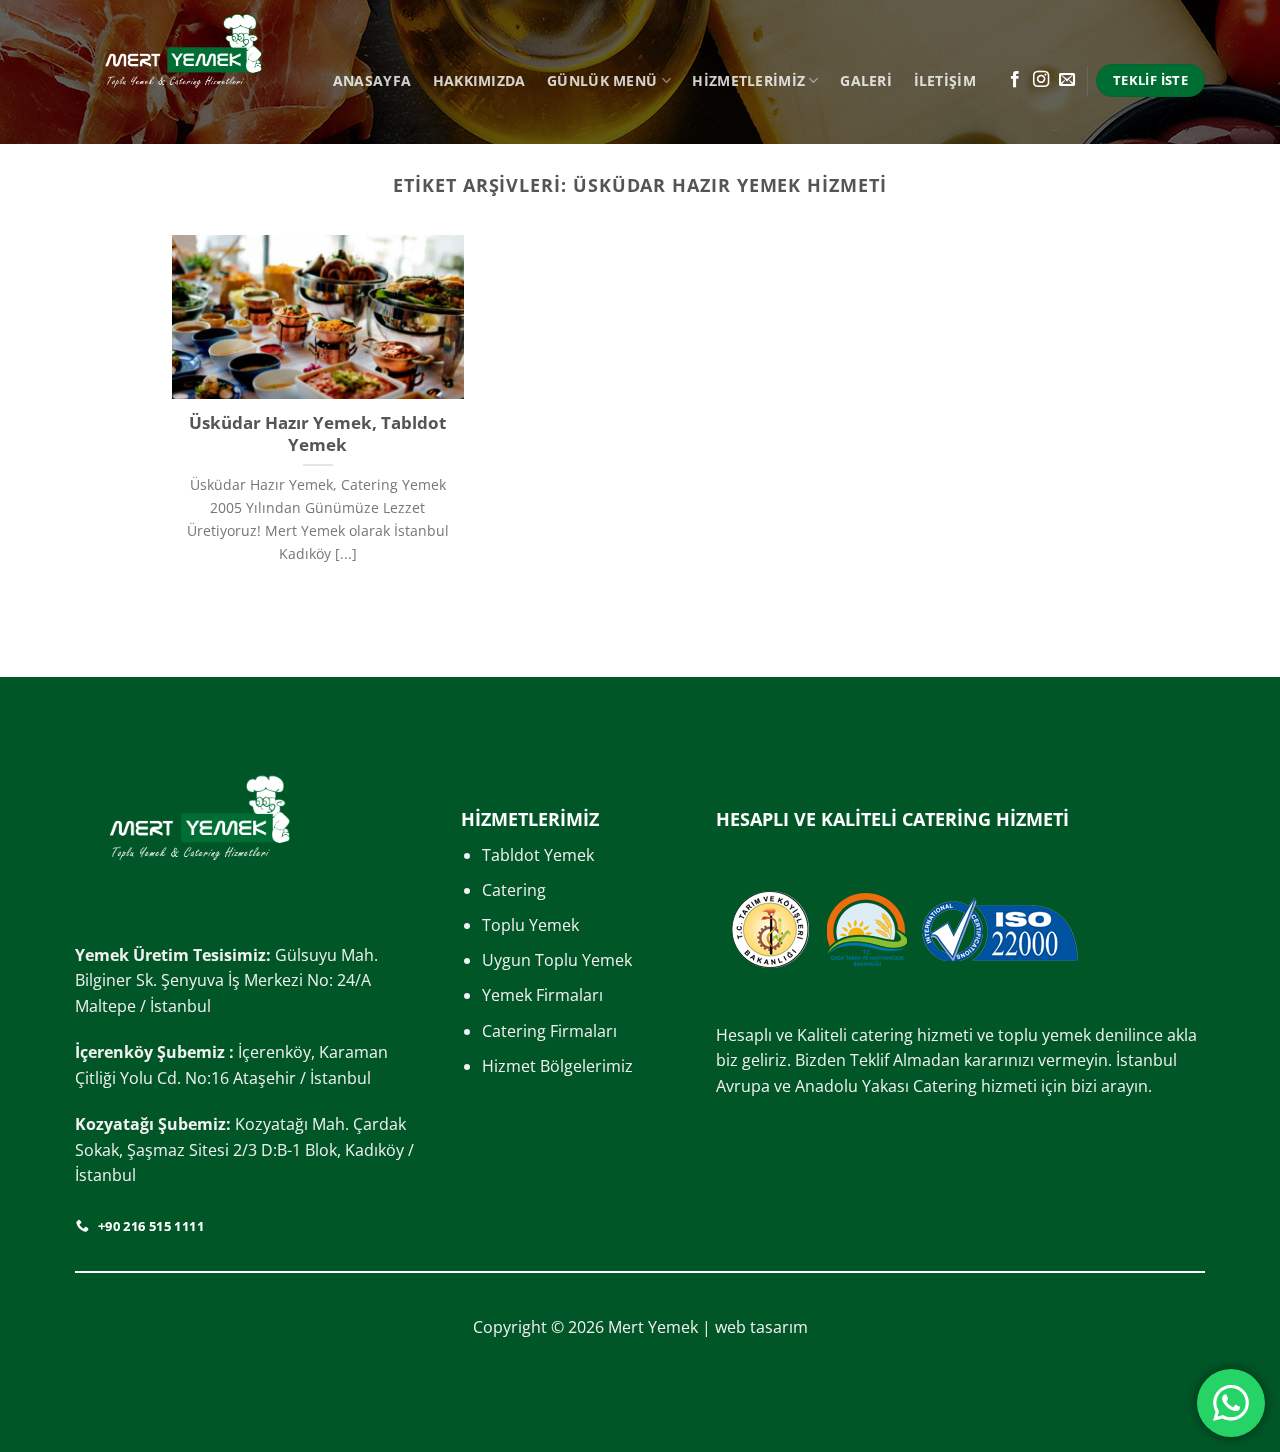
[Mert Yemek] (183, 72)
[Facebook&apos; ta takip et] (1015, 80)
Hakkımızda (479, 80)
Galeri (866, 80)
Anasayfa (372, 80)
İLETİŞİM (945, 80)
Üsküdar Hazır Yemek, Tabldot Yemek (317, 433)
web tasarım (761, 1327)
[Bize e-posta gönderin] (1067, 80)
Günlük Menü (602, 80)
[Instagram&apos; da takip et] (1041, 80)
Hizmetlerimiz (748, 80)
